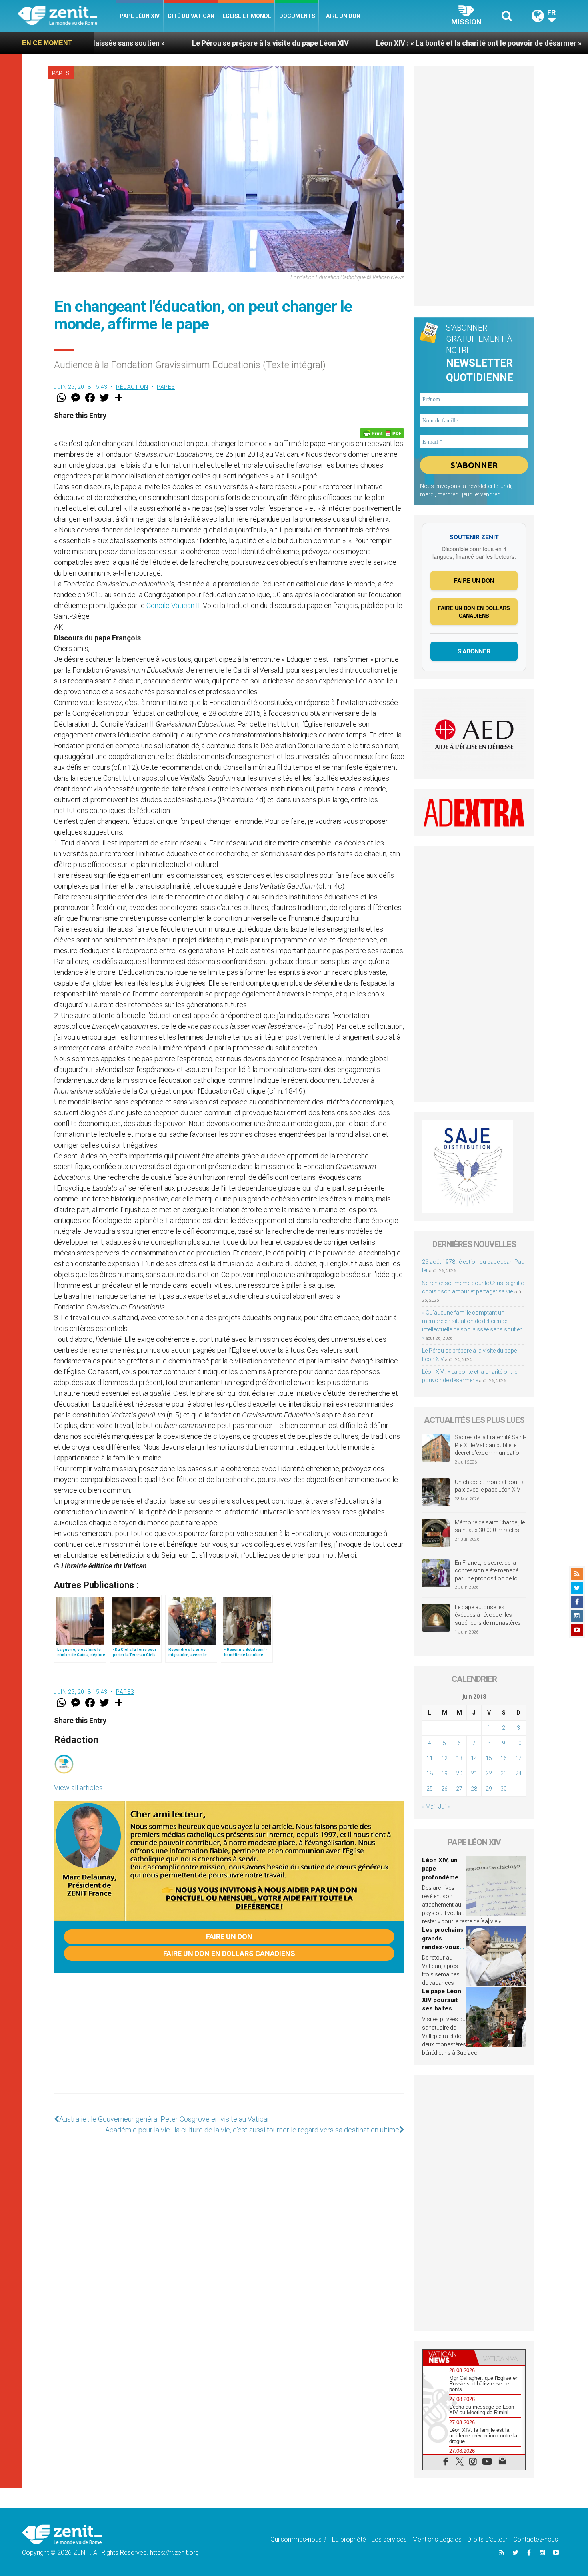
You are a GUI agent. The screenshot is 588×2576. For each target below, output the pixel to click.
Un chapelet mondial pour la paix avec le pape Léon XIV (490, 1486)
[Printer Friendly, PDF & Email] (382, 433)
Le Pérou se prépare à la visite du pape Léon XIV (155, 43)
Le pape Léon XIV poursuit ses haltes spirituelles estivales (442, 2008)
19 (444, 1773)
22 (489, 1773)
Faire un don (342, 16)
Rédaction (132, 387)
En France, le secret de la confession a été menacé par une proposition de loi (487, 1571)
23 (504, 1773)
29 (489, 1789)
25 (430, 1789)
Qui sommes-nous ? (298, 2539)
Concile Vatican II (173, 605)
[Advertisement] (229, 2041)
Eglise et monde (247, 16)
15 (489, 1758)
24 (518, 1773)
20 (459, 1773)
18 (430, 1773)
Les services (389, 2539)
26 (444, 1789)
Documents (297, 16)
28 (474, 1789)
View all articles (78, 1788)
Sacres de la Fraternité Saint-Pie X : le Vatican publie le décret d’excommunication (490, 1445)
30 (504, 1789)
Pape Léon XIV (140, 16)
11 (430, 1758)
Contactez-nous (536, 2539)
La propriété (349, 2539)
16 (504, 1758)
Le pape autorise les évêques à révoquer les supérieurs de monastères (488, 1615)
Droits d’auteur (487, 2539)
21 (474, 1773)
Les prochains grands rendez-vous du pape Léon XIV (443, 1947)
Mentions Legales (437, 2539)
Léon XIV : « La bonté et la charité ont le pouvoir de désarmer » (364, 43)
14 (474, 1758)
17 (518, 1758)
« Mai (428, 1807)
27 (459, 1789)
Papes (61, 73)
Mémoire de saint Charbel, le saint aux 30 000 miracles (490, 1526)
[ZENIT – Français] (67, 16)
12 (444, 1758)
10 (518, 1743)
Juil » (444, 1807)
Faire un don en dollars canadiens (229, 1953)
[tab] (448, 2357)
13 (459, 1758)
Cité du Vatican (191, 16)
